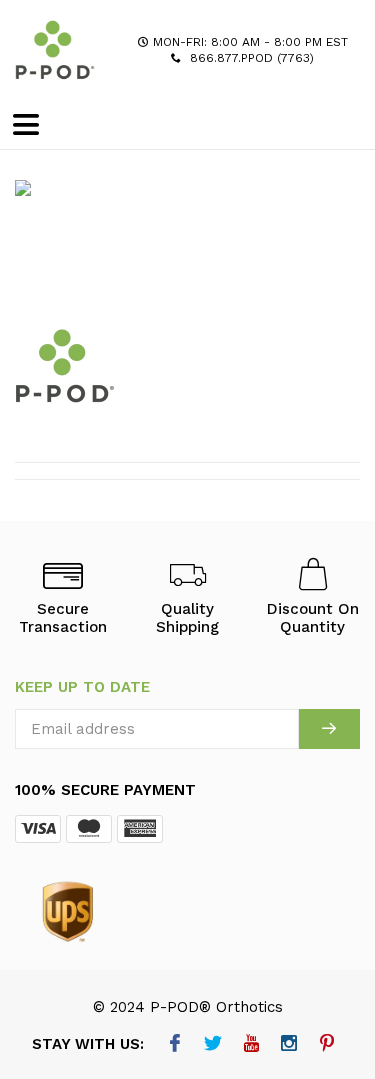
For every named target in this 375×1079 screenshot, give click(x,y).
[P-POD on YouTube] (251, 1045)
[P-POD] (55, 50)
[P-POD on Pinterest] (327, 1045)
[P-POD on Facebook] (175, 1045)
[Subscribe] (329, 729)
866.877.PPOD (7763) (252, 58)
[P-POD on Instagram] (289, 1045)
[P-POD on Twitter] (213, 1045)
